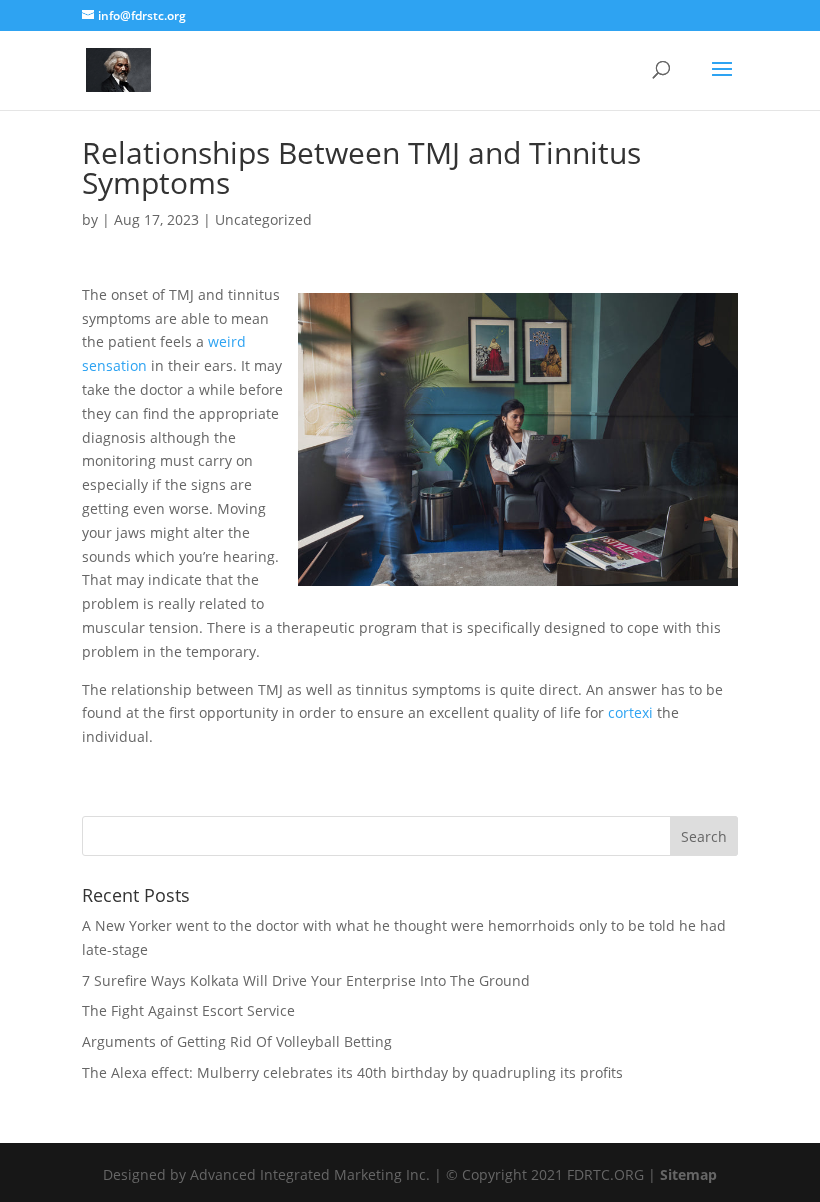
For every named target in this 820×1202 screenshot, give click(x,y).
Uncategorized (263, 219)
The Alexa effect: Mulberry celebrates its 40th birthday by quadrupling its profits (352, 1072)
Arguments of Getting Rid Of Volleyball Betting (237, 1041)
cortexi (630, 712)
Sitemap (688, 1174)
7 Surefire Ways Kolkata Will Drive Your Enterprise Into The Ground (306, 980)
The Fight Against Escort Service (188, 1010)
